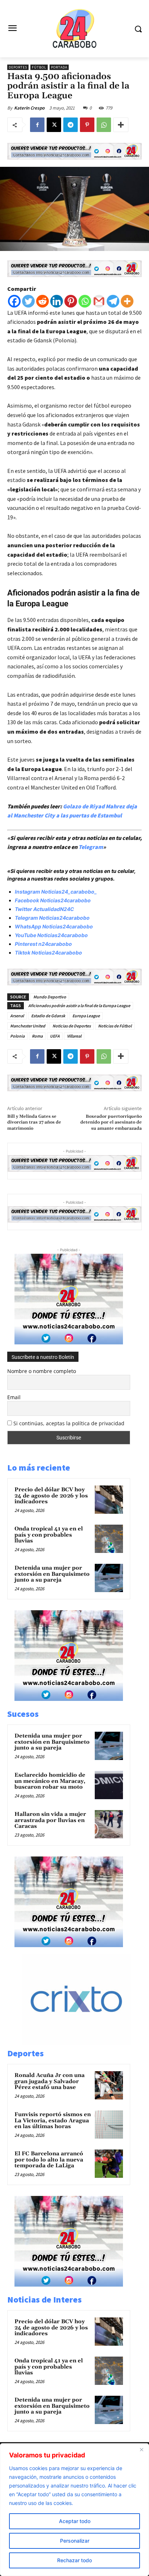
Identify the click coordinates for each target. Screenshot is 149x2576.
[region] (74, 2510)
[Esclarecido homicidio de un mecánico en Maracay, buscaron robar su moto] (109, 1785)
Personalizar (75, 2541)
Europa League (86, 1016)
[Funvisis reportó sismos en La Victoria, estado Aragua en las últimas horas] (109, 2124)
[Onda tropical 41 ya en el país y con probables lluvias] (109, 1539)
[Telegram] (71, 125)
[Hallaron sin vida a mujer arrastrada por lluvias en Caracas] (109, 1824)
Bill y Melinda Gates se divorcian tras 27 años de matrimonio (34, 1122)
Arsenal (17, 1016)
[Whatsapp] (85, 301)
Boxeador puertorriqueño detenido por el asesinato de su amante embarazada (111, 1122)
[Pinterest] (87, 125)
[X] (54, 125)
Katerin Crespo (29, 108)
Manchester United (28, 1026)
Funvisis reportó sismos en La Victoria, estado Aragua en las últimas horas (53, 2120)
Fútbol (39, 67)
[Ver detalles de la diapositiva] (84, 2043)
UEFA (55, 1036)
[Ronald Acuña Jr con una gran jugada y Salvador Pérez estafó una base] (109, 2085)
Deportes (18, 67)
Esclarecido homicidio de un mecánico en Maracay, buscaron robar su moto (50, 1781)
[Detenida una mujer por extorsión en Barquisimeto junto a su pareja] (109, 1578)
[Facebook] (37, 125)
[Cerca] (141, 2449)
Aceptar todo (75, 2521)
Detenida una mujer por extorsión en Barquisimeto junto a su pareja (52, 1574)
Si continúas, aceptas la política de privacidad (69, 1423)
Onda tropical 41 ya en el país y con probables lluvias (49, 1535)
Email (14, 1397)
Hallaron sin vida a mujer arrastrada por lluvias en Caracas (50, 1820)
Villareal (74, 1036)
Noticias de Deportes (72, 1026)
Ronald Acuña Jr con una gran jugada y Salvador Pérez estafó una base (50, 2081)
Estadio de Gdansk (48, 1016)
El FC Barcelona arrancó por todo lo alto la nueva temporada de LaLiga (49, 2160)
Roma (37, 1036)
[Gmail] (99, 301)
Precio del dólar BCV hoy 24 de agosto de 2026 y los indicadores (51, 1496)
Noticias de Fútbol (115, 1026)
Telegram (91, 847)
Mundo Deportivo (50, 997)
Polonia (17, 1036)
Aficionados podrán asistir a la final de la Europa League (79, 1005)
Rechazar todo (74, 2560)
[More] (121, 125)
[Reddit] (42, 301)
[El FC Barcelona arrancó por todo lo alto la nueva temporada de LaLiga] (109, 2164)
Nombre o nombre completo (42, 1371)
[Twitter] (28, 301)
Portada (59, 67)
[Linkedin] (57, 301)
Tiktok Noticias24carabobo (48, 953)
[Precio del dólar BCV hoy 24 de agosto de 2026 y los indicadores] (109, 1500)
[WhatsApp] (104, 125)
